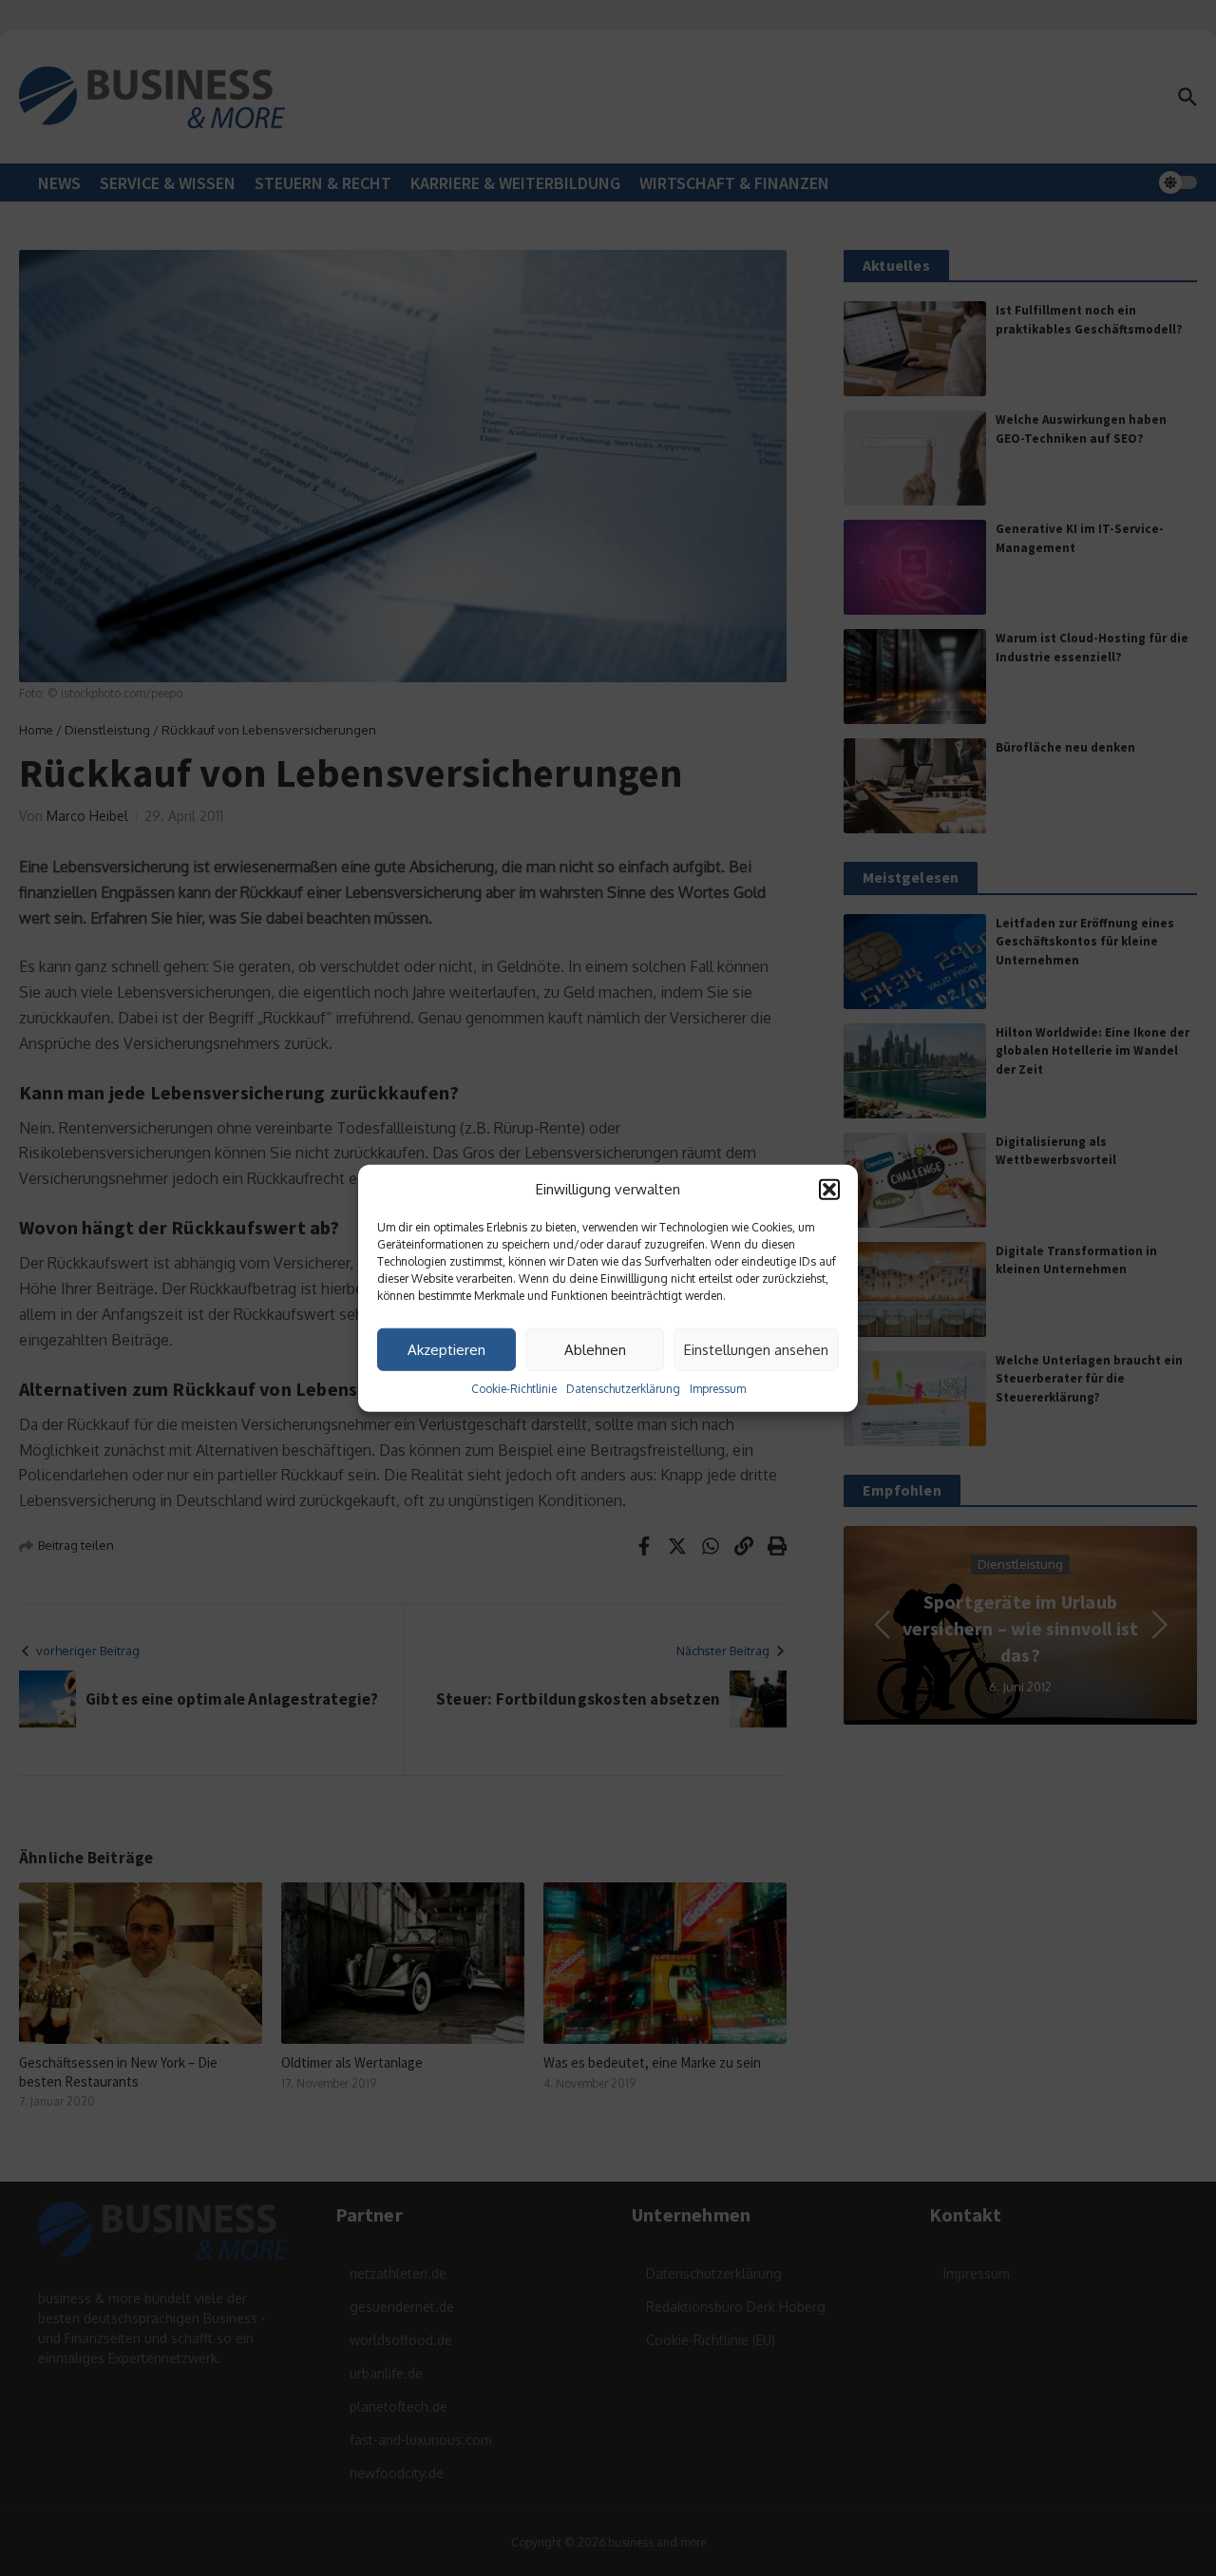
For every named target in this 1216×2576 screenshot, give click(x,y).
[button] (829, 1190)
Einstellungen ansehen (756, 1349)
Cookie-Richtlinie (514, 1389)
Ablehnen (595, 1349)
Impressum (718, 1389)
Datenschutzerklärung (623, 1389)
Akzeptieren (446, 1349)
